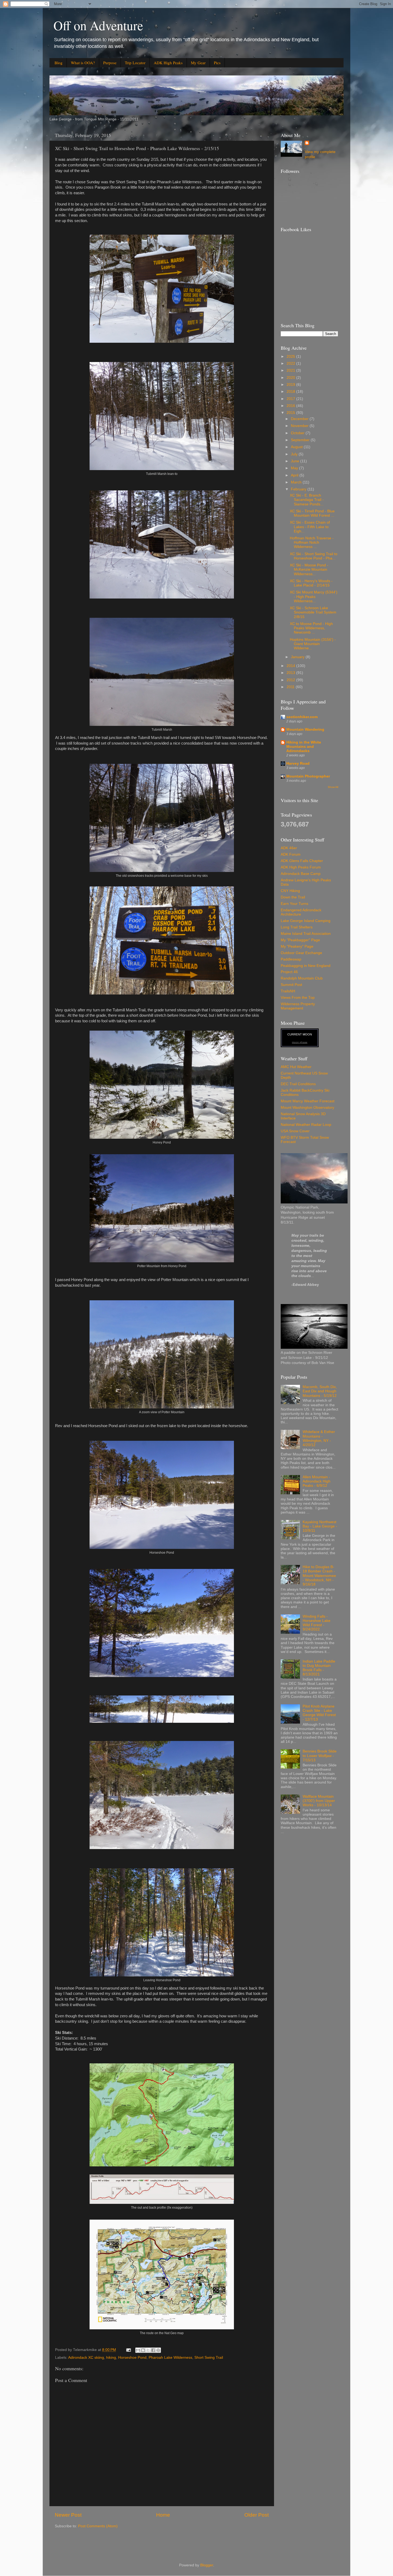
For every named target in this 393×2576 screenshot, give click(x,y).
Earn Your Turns (294, 904)
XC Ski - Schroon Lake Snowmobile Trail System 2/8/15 (313, 612)
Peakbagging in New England (306, 966)
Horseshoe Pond (132, 2358)
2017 (291, 399)
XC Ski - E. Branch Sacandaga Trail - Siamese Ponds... (307, 500)
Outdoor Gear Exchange (301, 953)
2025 (291, 357)
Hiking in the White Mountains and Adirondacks (304, 747)
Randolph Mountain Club (302, 978)
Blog (59, 63)
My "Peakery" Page (297, 946)
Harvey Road (298, 763)
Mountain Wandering (305, 729)
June (296, 461)
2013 (291, 673)
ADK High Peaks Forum (301, 867)
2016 (291, 406)
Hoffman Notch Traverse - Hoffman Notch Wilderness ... (312, 542)
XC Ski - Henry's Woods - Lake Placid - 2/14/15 (311, 583)
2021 (291, 370)
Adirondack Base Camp (301, 874)
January (298, 657)
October (298, 433)
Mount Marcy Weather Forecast (308, 1101)
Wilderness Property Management (298, 1006)
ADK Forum (291, 854)
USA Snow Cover (295, 1131)
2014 (291, 666)
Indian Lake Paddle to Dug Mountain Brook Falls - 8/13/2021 (319, 1668)
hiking (111, 2358)
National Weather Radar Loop (306, 1125)
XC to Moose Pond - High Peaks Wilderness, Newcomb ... (311, 628)
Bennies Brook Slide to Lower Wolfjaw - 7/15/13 (320, 1756)
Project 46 (289, 972)
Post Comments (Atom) (98, 2526)
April (295, 475)
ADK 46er (289, 848)
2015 (291, 413)
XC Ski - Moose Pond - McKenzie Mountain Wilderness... (309, 569)
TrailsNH (288, 991)
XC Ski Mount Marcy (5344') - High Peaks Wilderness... (314, 597)
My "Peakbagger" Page (300, 940)
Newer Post (68, 2515)
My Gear (198, 63)
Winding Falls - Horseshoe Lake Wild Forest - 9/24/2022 (317, 1623)
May (295, 468)
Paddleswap (291, 959)
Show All (333, 787)
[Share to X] (148, 2350)
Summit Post (291, 985)
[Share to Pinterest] (158, 2350)
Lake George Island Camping (306, 921)
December (300, 419)
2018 (291, 392)
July (295, 454)
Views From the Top (298, 998)
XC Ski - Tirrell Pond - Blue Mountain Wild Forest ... (312, 513)
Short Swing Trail (209, 2358)
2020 (291, 378)
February (299, 489)
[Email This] (138, 2350)
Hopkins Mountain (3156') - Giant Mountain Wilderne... (313, 644)
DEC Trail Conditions (298, 1084)
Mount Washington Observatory (307, 1108)
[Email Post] (128, 2350)
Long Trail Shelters (297, 927)
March (297, 482)
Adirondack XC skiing (86, 2358)
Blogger (207, 2565)
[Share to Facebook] (153, 2350)
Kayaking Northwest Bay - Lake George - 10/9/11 (320, 1526)
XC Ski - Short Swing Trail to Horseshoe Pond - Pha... (314, 556)
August (297, 447)
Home (163, 2515)
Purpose (110, 63)
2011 (291, 687)
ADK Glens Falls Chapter (302, 861)
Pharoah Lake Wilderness (170, 2358)
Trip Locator (135, 63)
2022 (291, 363)
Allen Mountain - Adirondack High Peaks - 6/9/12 (317, 1481)
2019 (291, 385)
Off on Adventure (98, 25)
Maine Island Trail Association (306, 934)
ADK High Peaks (168, 63)
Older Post (257, 2515)
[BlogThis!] (143, 2350)
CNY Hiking (290, 891)
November (300, 426)
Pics (217, 63)
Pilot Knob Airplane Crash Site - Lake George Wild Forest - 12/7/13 (319, 1713)
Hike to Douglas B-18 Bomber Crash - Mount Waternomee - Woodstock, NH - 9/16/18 (319, 1576)
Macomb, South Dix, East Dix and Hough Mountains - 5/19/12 (320, 1391)
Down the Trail (293, 897)
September (301, 440)
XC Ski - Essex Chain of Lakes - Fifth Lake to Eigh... (310, 527)
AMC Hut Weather (296, 1067)
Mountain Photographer (308, 776)
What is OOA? (83, 63)
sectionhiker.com (302, 717)
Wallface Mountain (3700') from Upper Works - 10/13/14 (319, 1801)
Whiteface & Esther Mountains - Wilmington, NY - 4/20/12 (319, 1438)
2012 (291, 680)
